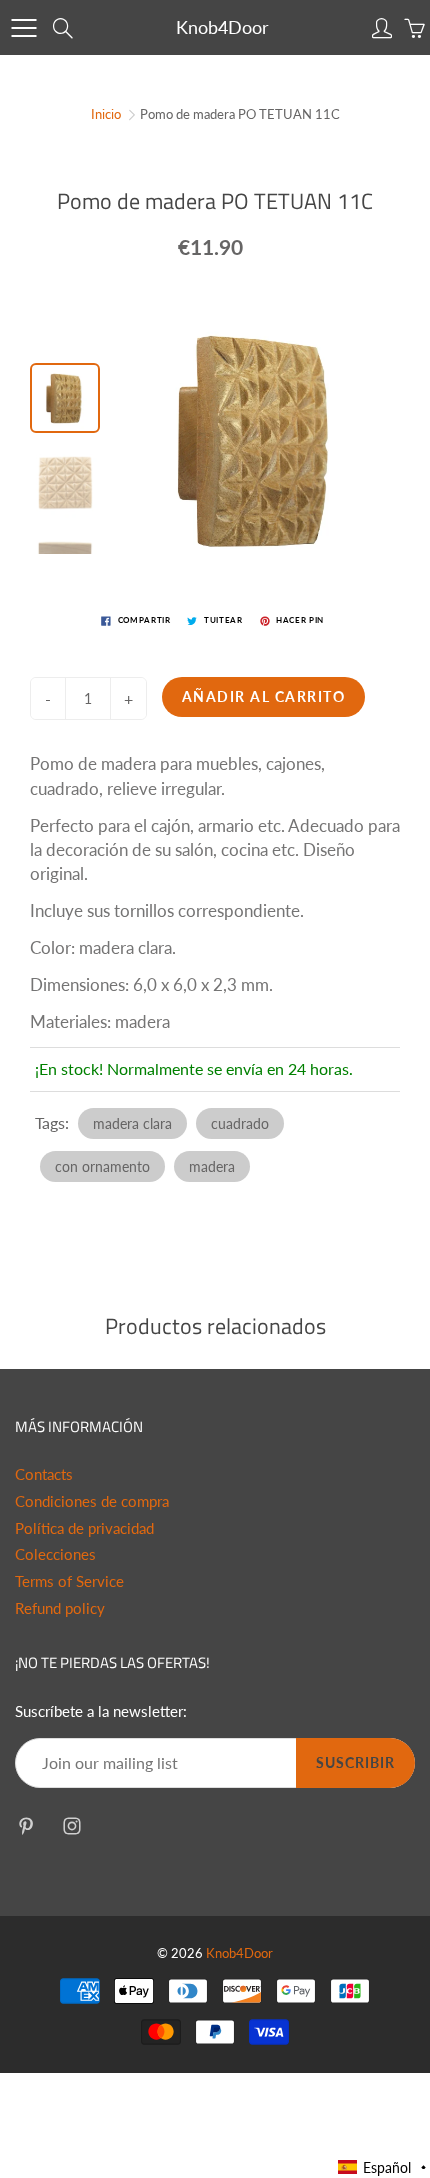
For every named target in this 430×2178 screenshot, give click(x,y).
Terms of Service (69, 1581)
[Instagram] (71, 1825)
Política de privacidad (84, 1528)
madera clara (132, 1123)
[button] (383, 2167)
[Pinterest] (25, 1825)
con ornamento (102, 1166)
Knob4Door (222, 27)
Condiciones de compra (92, 1501)
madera (212, 1166)
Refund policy (60, 1608)
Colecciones (55, 1554)
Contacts (44, 1474)
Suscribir (355, 1762)
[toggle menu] (23, 28)
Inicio (106, 114)
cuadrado (240, 1123)
